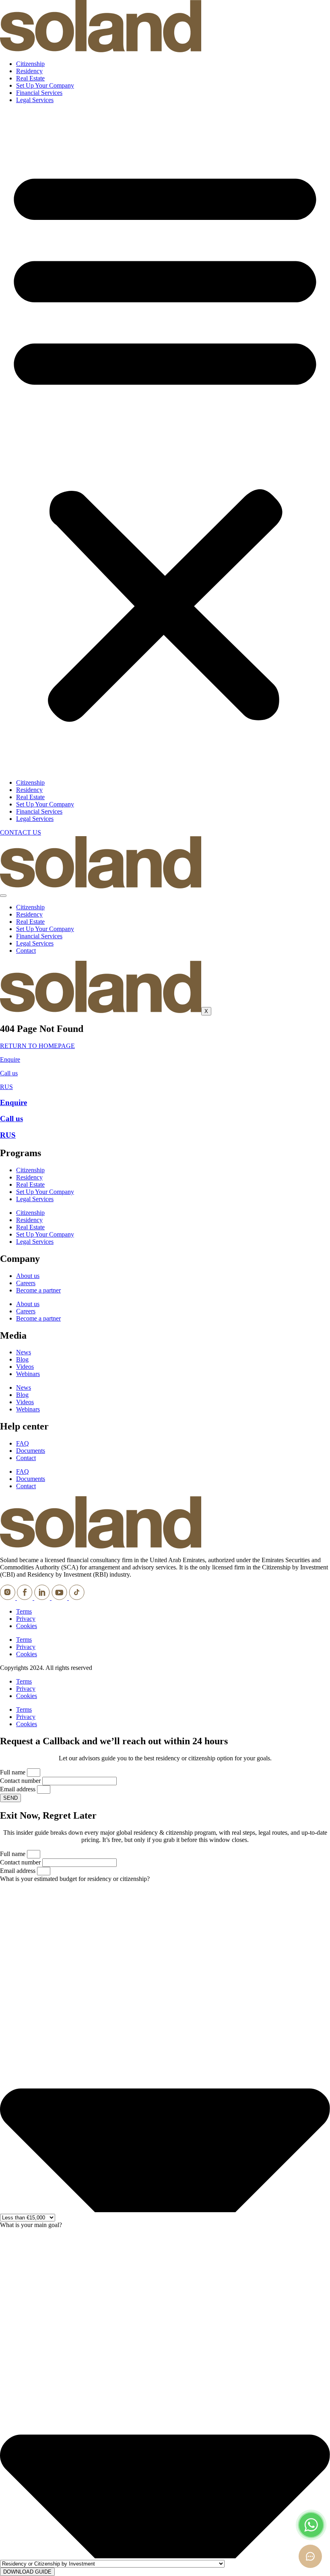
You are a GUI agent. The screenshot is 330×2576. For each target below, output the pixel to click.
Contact (26, 951)
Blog (22, 1359)
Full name (13, 1772)
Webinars (28, 1374)
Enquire (10, 1059)
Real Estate (30, 78)
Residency (29, 71)
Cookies (27, 1626)
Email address (19, 1789)
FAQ (23, 1443)
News (24, 1352)
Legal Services (35, 100)
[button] (165, 441)
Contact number (21, 1781)
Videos (25, 1367)
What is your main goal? (31, 2225)
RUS (6, 1087)
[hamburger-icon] (3, 896)
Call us (9, 1073)
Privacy (26, 1619)
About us (28, 1276)
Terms (24, 1611)
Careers (26, 1283)
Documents (31, 1451)
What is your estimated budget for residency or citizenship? (75, 1879)
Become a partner (38, 1290)
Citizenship (30, 64)
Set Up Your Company (45, 85)
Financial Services (39, 93)
